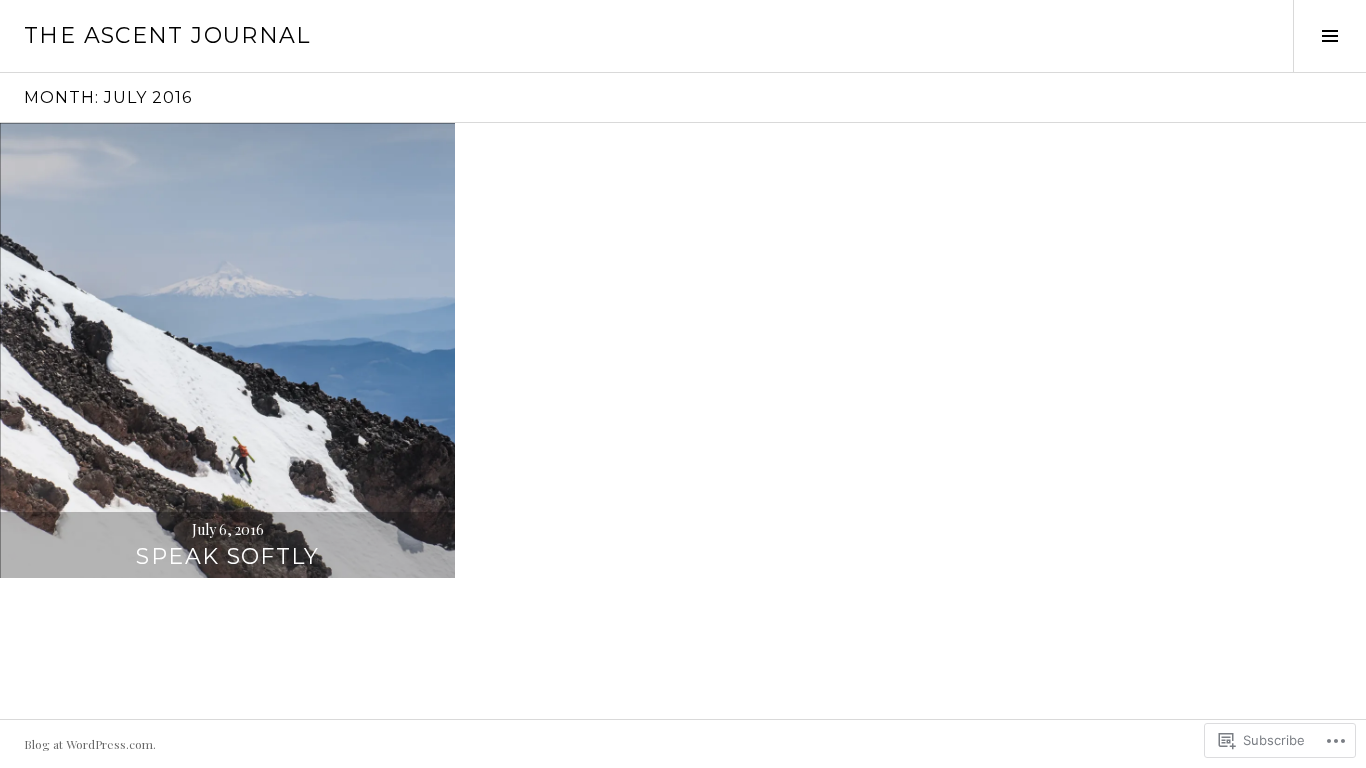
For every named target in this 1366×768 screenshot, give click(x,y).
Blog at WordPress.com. (90, 744)
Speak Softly (227, 556)
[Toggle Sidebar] (1329, 36)
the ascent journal (167, 35)
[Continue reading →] (227, 350)
